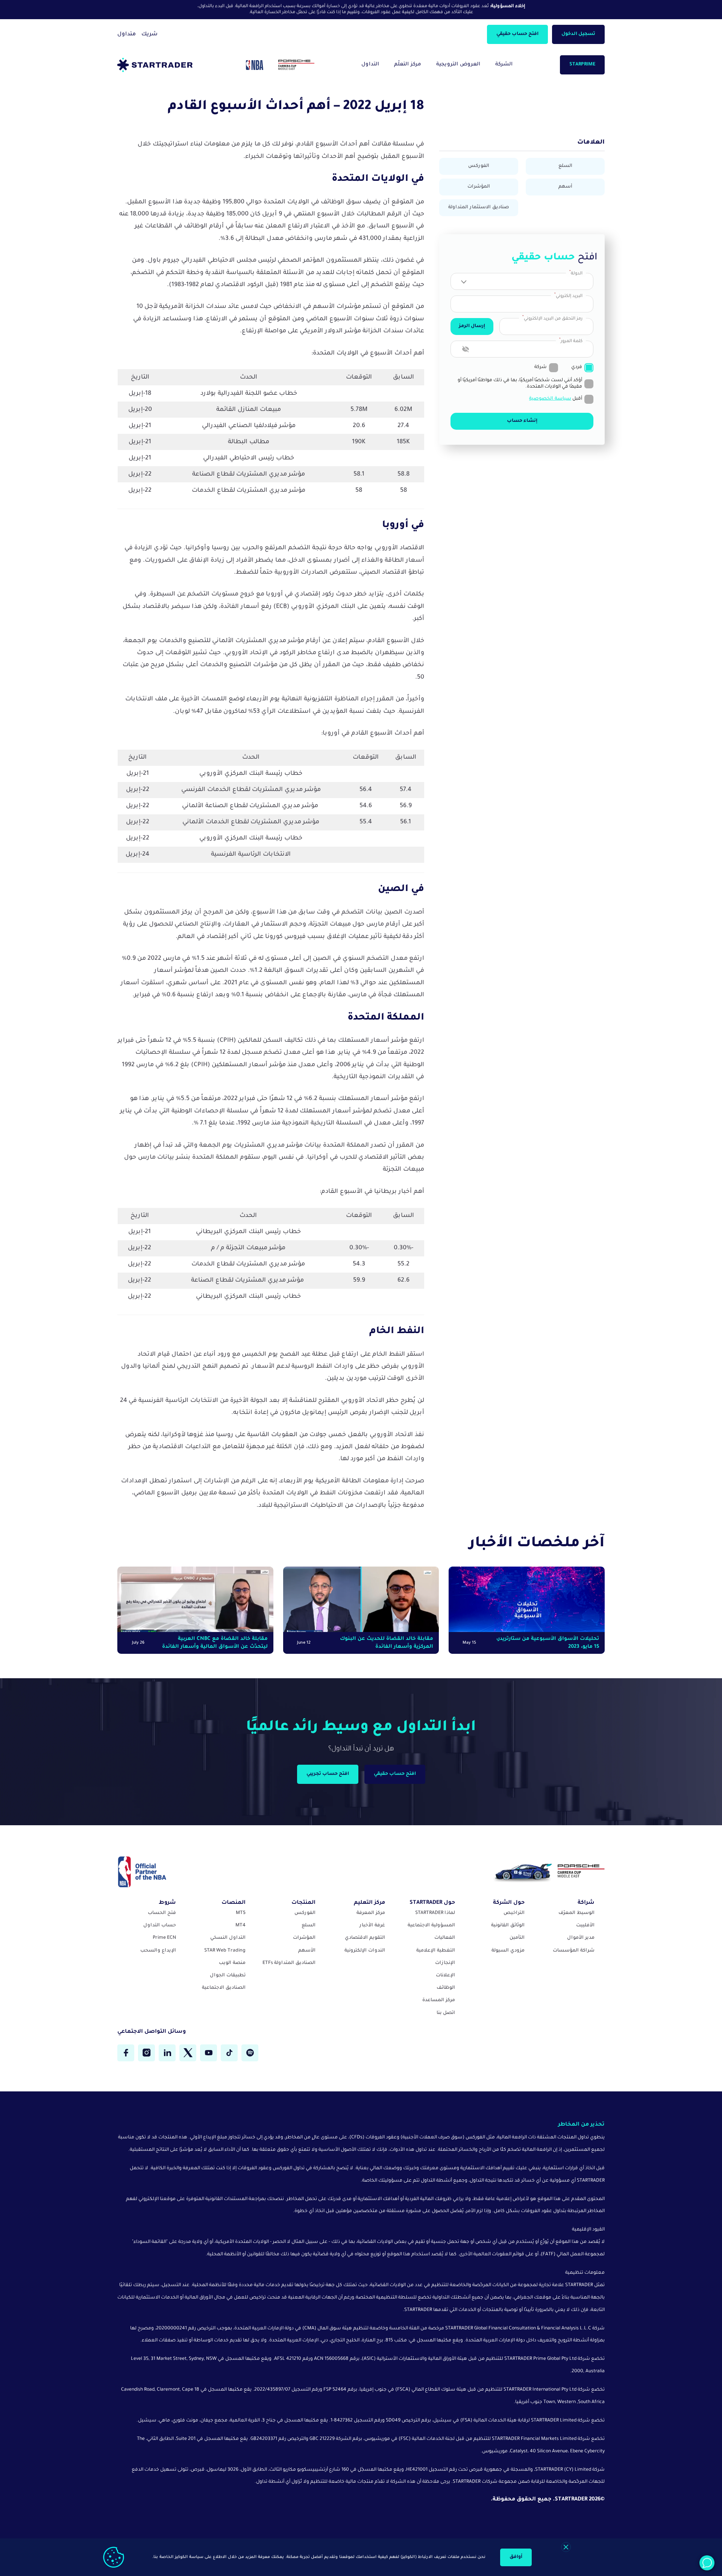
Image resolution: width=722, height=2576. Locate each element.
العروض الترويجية (458, 64)
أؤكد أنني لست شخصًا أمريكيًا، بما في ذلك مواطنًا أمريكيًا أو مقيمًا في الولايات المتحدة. (520, 384)
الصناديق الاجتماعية (224, 1988)
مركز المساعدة (439, 2000)
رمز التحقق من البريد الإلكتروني (552, 318)
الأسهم (307, 1951)
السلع (565, 166)
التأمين (517, 1938)
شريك (149, 35)
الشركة (504, 64)
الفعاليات (445, 1938)
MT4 (240, 1926)
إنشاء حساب (522, 421)
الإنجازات (445, 1963)
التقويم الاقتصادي (365, 1938)
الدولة (576, 273)
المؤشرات (479, 187)
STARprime (582, 65)
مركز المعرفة (371, 1913)
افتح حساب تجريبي (328, 1774)
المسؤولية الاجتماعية (431, 1926)
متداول (127, 35)
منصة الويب (232, 1963)
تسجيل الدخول (578, 34)
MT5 (241, 1913)
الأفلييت (585, 1926)
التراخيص (514, 1913)
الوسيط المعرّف (576, 1913)
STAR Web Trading (225, 1951)
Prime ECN (164, 1938)
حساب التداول (160, 1926)
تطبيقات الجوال (228, 1976)
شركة (541, 367)
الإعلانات (445, 1976)
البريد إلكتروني (568, 296)
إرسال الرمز (472, 326)
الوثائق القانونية (508, 1926)
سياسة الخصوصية (550, 399)
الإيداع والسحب (158, 1951)
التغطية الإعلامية (436, 1951)
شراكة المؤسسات (574, 1951)
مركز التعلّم (408, 64)
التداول (370, 64)
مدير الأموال (581, 1938)
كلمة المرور (571, 341)
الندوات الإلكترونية (365, 1951)
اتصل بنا (446, 2013)
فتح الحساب (162, 1913)
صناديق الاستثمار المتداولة (479, 208)
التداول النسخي (228, 1938)
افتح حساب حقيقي (517, 34)
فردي (577, 367)
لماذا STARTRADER (435, 1913)
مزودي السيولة (508, 1951)
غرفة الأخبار (372, 1926)
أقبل (556, 399)
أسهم (565, 187)
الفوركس (479, 166)
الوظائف (446, 1988)
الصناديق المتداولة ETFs (289, 1963)
